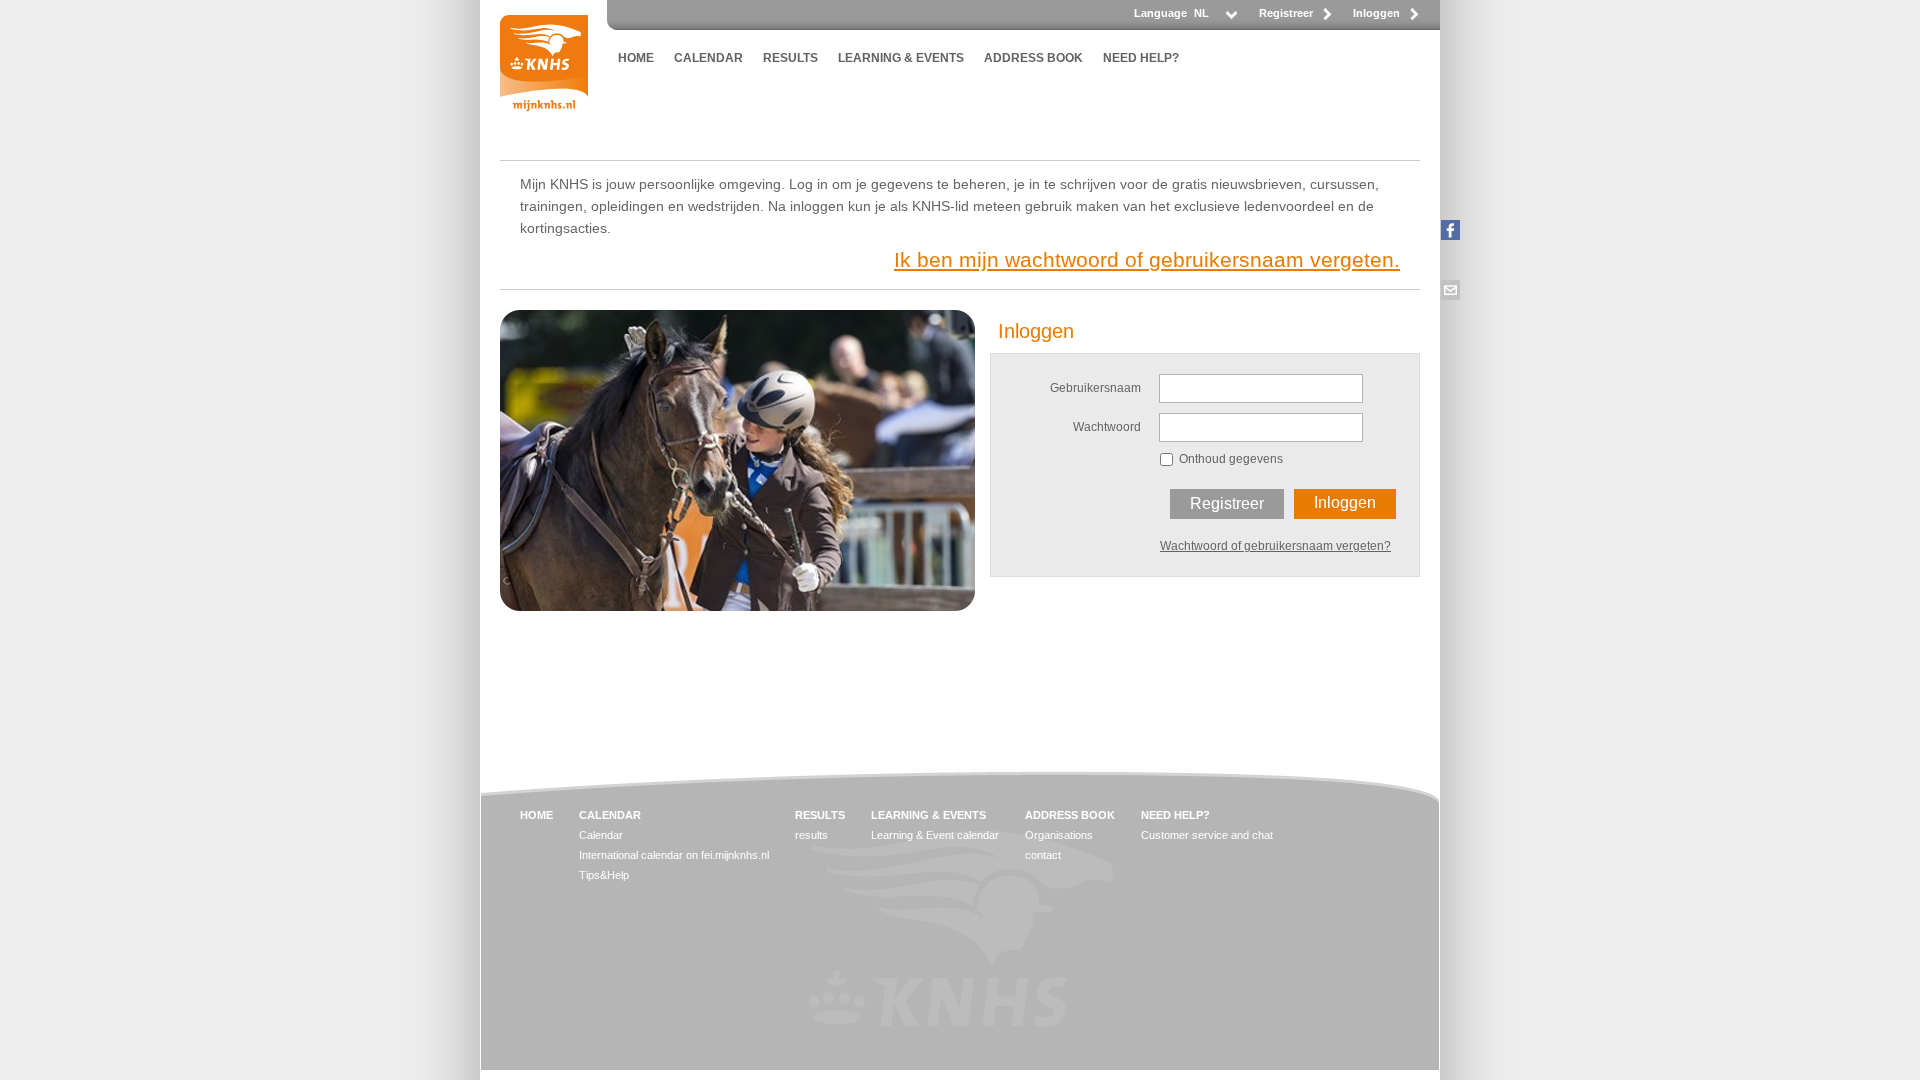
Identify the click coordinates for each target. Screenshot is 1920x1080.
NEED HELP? (1141, 58)
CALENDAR (708, 58)
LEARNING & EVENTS (901, 58)
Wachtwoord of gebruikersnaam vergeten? (1275, 546)
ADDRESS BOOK (1033, 58)
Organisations (1059, 835)
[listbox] (1214, 18)
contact (1043, 855)
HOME (636, 58)
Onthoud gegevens (1231, 459)
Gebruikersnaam (1095, 388)
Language (1160, 13)
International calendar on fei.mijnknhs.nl (674, 855)
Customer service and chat (1207, 835)
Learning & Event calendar (935, 835)
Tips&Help (604, 875)
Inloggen (1376, 13)
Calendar (601, 835)
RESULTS (790, 58)
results (811, 835)
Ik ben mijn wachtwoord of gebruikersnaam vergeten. (1147, 259)
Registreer (1286, 13)
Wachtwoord (1107, 427)
